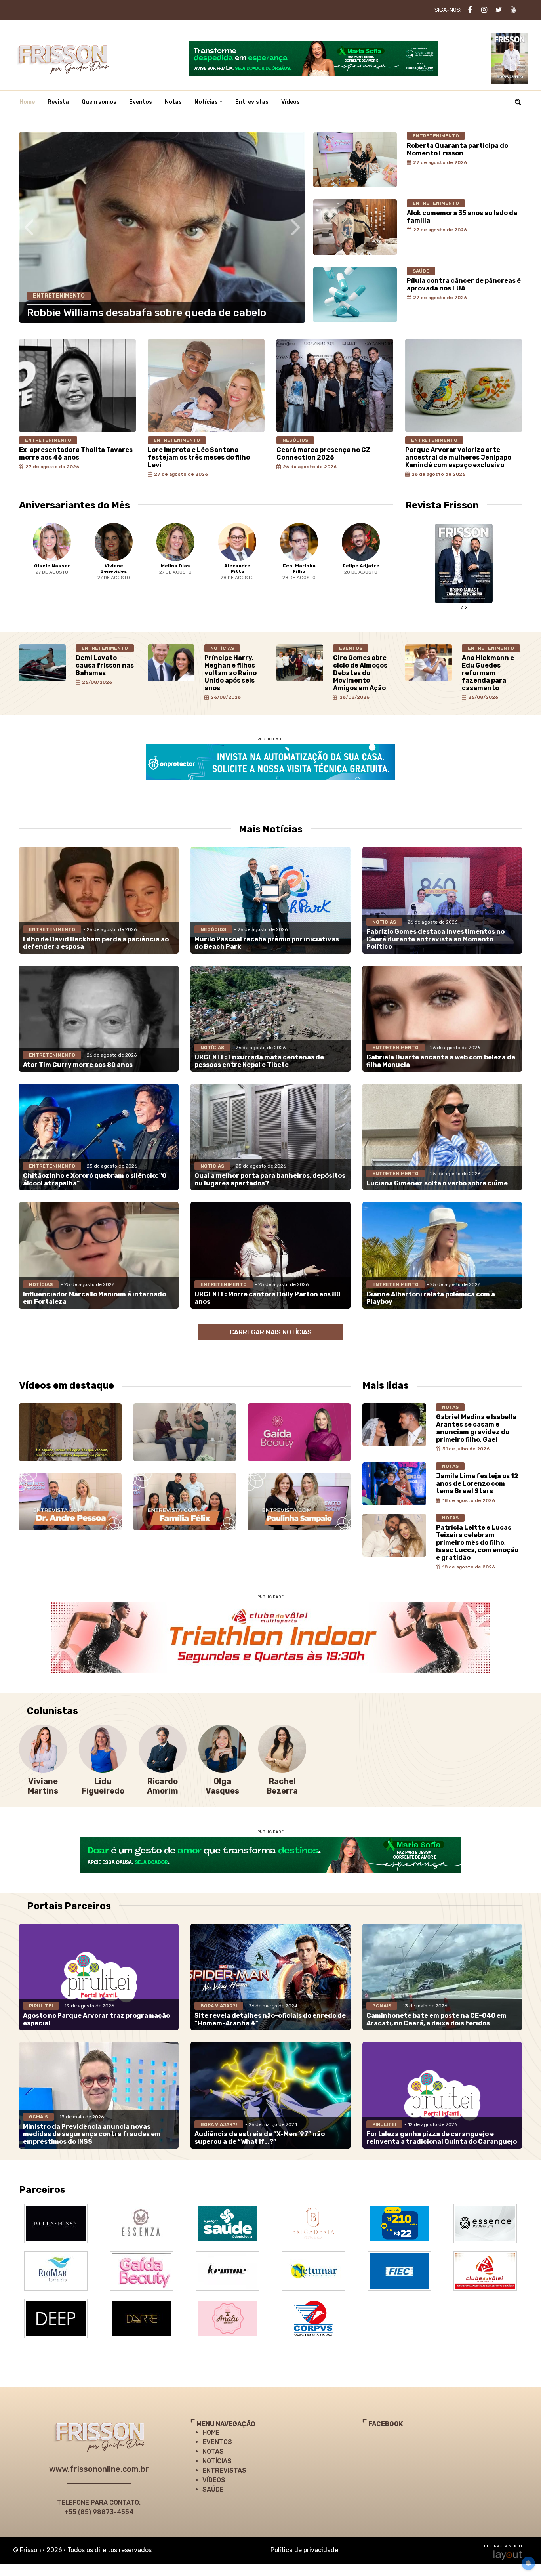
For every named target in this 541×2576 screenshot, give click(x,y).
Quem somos (99, 102)
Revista (58, 102)
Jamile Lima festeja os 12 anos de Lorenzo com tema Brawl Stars (477, 1484)
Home (27, 102)
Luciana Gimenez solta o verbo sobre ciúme (437, 1183)
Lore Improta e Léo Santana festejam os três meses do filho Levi (199, 457)
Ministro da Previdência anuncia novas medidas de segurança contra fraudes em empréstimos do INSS (92, 2134)
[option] (52, 558)
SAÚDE (213, 2489)
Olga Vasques (222, 1786)
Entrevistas (252, 102)
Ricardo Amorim (163, 1786)
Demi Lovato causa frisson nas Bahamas (105, 665)
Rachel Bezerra (282, 1786)
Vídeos (291, 102)
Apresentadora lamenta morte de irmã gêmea (141, 313)
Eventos (141, 102)
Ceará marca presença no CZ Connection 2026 (323, 454)
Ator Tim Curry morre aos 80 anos (78, 1065)
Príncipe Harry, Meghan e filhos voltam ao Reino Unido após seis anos (230, 673)
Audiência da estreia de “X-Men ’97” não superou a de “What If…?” (260, 2138)
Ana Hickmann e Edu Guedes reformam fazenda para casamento (488, 673)
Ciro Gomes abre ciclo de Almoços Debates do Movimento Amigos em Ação (360, 673)
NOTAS (213, 2451)
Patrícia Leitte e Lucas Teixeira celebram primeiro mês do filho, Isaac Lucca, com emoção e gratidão (477, 1543)
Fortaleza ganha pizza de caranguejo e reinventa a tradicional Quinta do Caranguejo (442, 2138)
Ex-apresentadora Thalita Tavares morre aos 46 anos (76, 454)
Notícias (206, 102)
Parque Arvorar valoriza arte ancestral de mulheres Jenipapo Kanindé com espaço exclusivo (458, 457)
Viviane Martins (43, 1786)
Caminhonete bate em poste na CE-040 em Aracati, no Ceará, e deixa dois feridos (436, 2019)
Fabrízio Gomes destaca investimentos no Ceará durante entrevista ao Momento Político (435, 939)
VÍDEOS (214, 2480)
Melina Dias (114, 566)
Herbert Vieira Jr (361, 569)
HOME (211, 2432)
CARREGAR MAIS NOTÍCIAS (271, 1332)
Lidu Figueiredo (103, 1786)
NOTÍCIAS (217, 2461)
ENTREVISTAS (224, 2470)
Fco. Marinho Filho (237, 569)
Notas (173, 102)
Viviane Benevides (52, 569)
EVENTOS (217, 2442)
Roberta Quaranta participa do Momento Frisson (457, 149)
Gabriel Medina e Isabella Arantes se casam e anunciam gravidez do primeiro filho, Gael (476, 1428)
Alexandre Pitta (175, 569)
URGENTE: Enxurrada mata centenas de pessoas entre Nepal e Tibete (259, 1061)
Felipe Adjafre (299, 566)
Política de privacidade (304, 2550)
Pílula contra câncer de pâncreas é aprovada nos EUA (464, 284)
